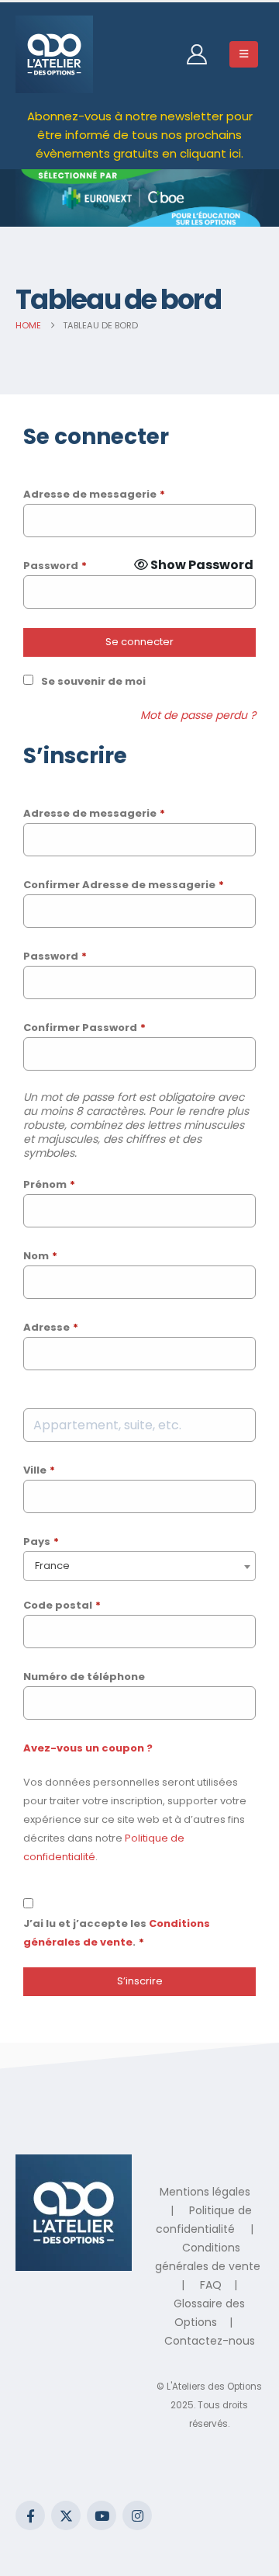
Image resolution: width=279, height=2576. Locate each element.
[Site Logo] (54, 54)
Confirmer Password (84, 1028)
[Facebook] (30, 2515)
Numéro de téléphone (84, 1677)
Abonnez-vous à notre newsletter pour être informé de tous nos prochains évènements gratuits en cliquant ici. (140, 135)
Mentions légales (205, 2192)
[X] (66, 2515)
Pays (41, 1541)
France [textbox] (52, 1566)
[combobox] (139, 1566)
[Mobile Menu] (244, 54)
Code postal (62, 1605)
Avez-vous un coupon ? (88, 1748)
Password (55, 566)
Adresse (51, 1327)
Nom (40, 1256)
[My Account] (196, 54)
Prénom (49, 1184)
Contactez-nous (210, 2341)
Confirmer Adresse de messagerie (124, 885)
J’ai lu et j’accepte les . (117, 1933)
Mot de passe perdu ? (198, 715)
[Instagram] (137, 2515)
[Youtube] (102, 2515)
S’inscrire (140, 1981)
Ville (39, 1470)
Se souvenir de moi (93, 681)
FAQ (211, 2285)
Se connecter (139, 642)
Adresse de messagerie (94, 494)
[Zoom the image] (74, 2164)
